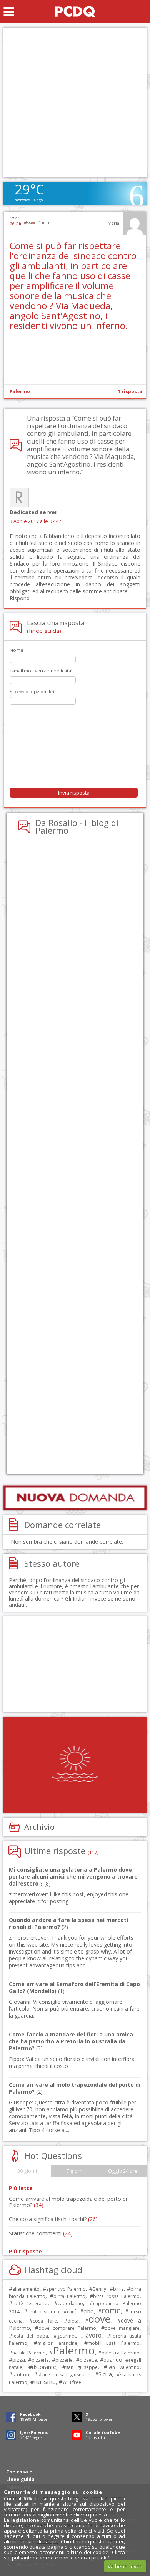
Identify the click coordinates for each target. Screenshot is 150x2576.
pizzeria (40, 2360)
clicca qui (47, 2541)
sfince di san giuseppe (64, 2375)
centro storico (43, 2312)
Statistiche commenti (41, 2233)
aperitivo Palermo (66, 2289)
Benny (99, 2289)
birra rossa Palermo (116, 2296)
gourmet (66, 2336)
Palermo (20, 392)
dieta (73, 2321)
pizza (19, 2360)
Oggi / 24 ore (123, 2171)
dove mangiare (122, 2328)
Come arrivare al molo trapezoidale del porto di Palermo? (68, 2202)
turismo (45, 2382)
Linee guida (20, 2479)
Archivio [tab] (39, 1827)
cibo (89, 2311)
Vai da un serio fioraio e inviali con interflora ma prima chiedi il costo (72, 2062)
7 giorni (75, 2171)
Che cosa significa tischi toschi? (53, 2219)
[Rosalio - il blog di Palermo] (75, 1765)
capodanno (70, 2304)
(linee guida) (44, 631)
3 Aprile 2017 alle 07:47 (35, 521)
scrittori (21, 2375)
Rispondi (20, 598)
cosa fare (45, 2321)
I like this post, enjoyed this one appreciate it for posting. (69, 1898)
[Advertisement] (75, 103)
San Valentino (123, 2367)
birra (118, 2289)
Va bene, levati (125, 2566)
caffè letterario (30, 2304)
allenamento (26, 2289)
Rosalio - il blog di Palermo (77, 826)
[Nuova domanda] (75, 1498)
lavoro (93, 2335)
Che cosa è (19, 2472)
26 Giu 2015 (21, 224)
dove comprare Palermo (67, 2328)
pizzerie (64, 2360)
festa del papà (30, 2336)
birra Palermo (69, 2296)
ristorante (44, 2367)
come (111, 2310)
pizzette (88, 2360)
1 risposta (130, 392)
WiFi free (72, 2382)
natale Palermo (29, 2353)
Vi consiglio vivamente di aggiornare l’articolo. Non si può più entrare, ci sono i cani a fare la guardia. (74, 2009)
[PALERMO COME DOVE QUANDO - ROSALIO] (75, 12)
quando (113, 2360)
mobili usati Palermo (114, 2343)
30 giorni (27, 2171)
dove (99, 2319)
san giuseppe (82, 2367)
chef (72, 2312)
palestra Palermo (121, 2353)
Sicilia (105, 2374)
